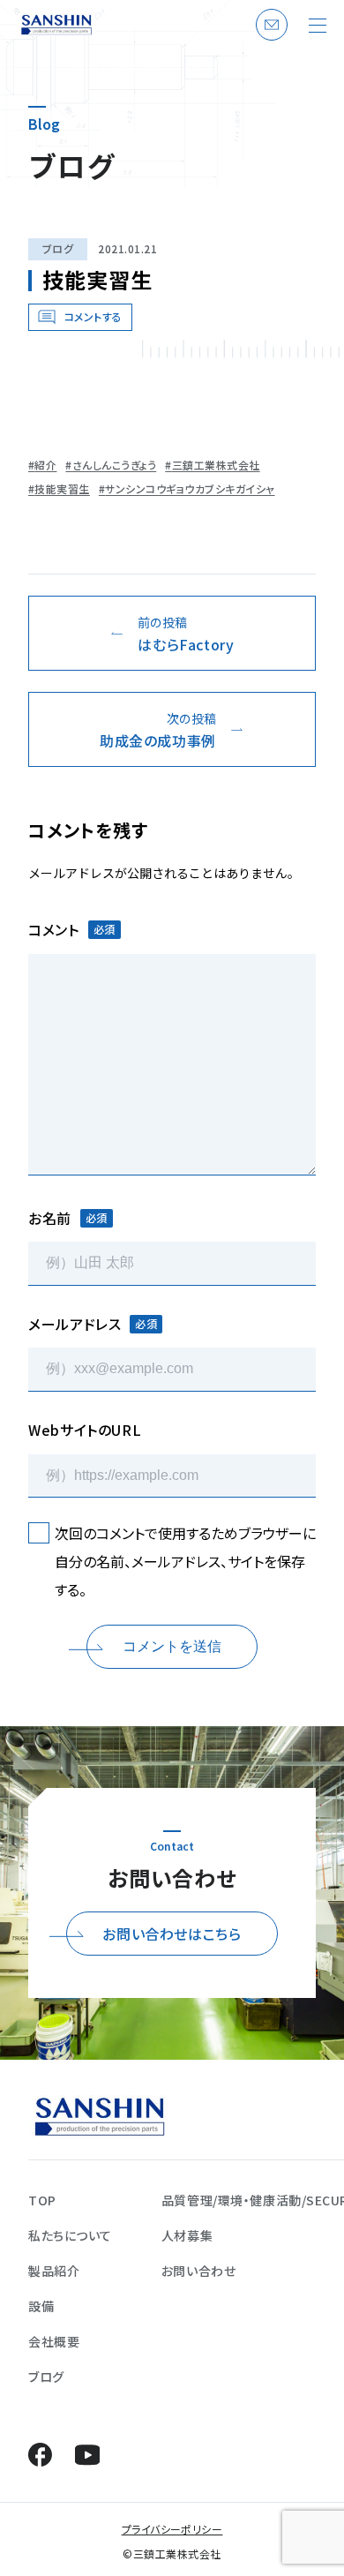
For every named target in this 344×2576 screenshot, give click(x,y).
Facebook (40, 2455)
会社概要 (54, 2341)
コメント (72, 929)
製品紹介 (54, 2271)
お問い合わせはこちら (172, 1934)
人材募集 (187, 2235)
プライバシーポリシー (172, 2529)
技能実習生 (62, 489)
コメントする (93, 316)
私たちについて (70, 2235)
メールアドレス (93, 1324)
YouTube (87, 2455)
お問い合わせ (269, 40)
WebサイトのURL (85, 1430)
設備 (41, 2306)
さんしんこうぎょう (114, 465)
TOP (42, 2200)
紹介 (45, 465)
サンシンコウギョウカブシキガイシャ (190, 489)
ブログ (58, 248)
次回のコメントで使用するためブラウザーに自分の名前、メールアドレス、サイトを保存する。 (185, 1561)
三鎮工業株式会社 (216, 465)
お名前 (68, 1218)
